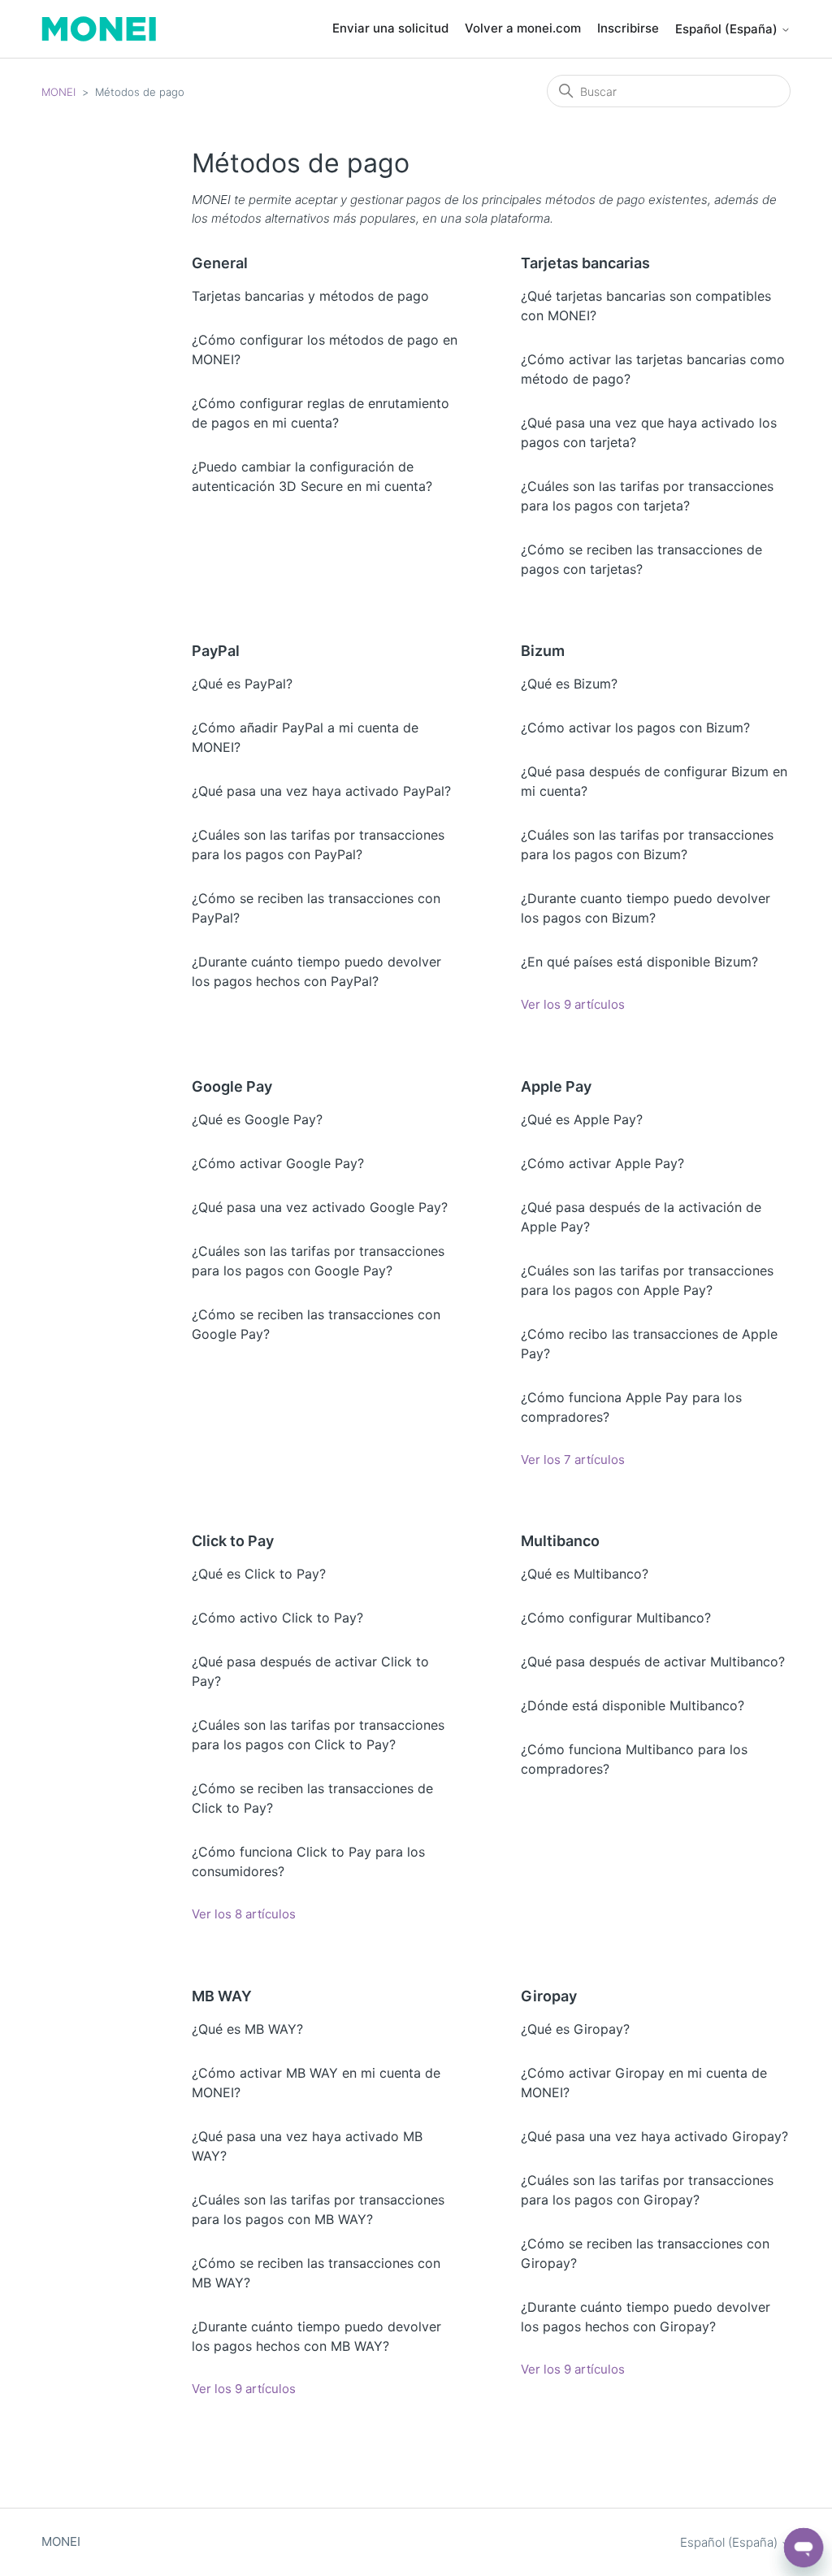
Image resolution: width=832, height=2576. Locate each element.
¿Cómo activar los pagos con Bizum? (635, 728)
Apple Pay (556, 1086)
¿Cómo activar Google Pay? (278, 1163)
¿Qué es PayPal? (242, 684)
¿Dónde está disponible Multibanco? (633, 1705)
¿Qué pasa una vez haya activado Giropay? (654, 2136)
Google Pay (232, 1086)
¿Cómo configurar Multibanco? (616, 1618)
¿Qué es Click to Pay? (259, 1574)
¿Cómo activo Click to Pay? (277, 1618)
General (220, 263)
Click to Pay (233, 1541)
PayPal (216, 651)
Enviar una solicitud (390, 28)
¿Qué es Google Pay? (257, 1119)
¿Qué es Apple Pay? (582, 1119)
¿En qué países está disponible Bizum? (639, 962)
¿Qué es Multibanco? (585, 1574)
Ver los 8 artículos (244, 1914)
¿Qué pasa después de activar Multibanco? (653, 1662)
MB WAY (222, 1996)
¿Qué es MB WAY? (247, 2029)
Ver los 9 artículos (573, 1004)
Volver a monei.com (523, 28)
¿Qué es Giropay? (575, 2029)
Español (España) (728, 29)
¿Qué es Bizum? (569, 684)
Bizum (543, 651)
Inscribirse (628, 28)
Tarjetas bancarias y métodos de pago (310, 296)
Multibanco (560, 1541)
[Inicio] (99, 29)
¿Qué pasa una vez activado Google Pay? (320, 1207)
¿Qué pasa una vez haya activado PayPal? (321, 791)
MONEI (58, 92)
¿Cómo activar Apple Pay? (602, 1163)
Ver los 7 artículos (573, 1460)
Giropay (549, 1996)
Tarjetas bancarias (585, 263)
